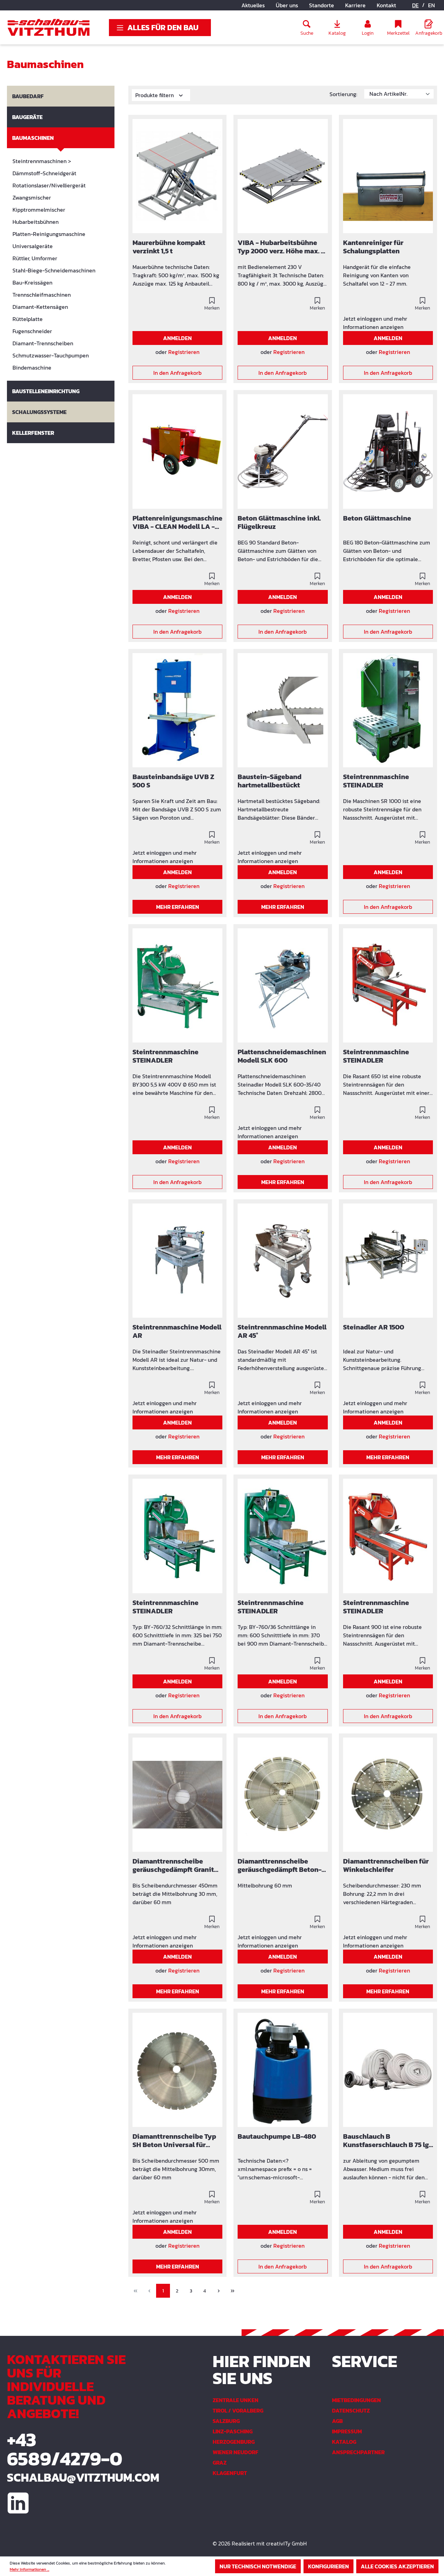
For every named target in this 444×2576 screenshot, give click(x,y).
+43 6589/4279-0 (65, 2449)
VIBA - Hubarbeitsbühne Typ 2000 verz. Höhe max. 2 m (281, 247)
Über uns (287, 5)
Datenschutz (351, 2410)
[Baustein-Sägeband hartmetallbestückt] (283, 710)
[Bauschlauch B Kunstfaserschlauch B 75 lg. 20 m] (388, 2070)
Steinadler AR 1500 (374, 1328)
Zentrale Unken (236, 2400)
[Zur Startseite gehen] (49, 27)
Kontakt (386, 5)
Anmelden (177, 338)
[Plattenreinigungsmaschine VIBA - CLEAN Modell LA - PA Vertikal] (177, 451)
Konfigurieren (328, 2566)
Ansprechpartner (358, 2452)
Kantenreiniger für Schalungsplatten (373, 247)
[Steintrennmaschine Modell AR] (177, 1261)
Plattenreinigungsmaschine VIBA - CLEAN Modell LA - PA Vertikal (177, 523)
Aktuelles (253, 5)
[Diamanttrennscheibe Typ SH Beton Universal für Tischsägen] (177, 2070)
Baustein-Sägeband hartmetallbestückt (270, 781)
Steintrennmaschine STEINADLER (376, 781)
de (415, 5)
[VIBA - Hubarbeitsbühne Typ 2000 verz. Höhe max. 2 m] (283, 176)
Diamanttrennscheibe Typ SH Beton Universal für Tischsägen (174, 2141)
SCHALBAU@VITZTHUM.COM (74, 2477)
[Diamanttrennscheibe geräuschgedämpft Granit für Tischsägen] (177, 1795)
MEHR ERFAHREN (178, 907)
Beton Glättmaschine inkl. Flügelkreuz (279, 523)
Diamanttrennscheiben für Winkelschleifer (386, 1866)
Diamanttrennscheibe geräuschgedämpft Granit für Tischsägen (173, 1866)
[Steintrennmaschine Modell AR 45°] (283, 1261)
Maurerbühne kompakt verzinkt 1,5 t (169, 247)
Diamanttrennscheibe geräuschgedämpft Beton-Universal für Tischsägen (280, 1866)
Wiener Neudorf (236, 2452)
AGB (337, 2421)
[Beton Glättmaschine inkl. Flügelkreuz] (283, 451)
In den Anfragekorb (177, 373)
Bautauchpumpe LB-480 (277, 2137)
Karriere (355, 5)
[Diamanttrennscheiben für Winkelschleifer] (388, 1795)
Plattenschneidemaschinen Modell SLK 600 (282, 1056)
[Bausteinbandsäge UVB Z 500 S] (177, 710)
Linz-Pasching (233, 2431)
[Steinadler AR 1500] (388, 1261)
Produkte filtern (155, 95)
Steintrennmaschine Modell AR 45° (282, 1332)
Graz (220, 2463)
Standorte (322, 5)
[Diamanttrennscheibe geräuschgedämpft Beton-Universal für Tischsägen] (283, 1795)
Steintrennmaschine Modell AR (177, 1332)
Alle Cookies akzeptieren (397, 2566)
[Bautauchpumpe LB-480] (283, 2070)
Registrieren (184, 352)
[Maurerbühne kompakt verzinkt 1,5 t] (177, 176)
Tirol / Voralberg (238, 2410)
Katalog (344, 2442)
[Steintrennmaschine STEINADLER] (388, 710)
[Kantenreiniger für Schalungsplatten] (388, 176)
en (432, 5)
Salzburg (226, 2421)
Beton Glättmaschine (377, 519)
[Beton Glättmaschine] (388, 451)
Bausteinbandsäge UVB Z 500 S (173, 781)
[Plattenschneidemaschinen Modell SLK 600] (283, 985)
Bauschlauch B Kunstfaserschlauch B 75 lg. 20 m (387, 2141)
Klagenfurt (230, 2473)
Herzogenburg (234, 2442)
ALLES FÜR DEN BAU (163, 28)
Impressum (347, 2431)
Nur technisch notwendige (258, 2566)
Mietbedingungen (356, 2400)
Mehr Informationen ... (29, 2569)
